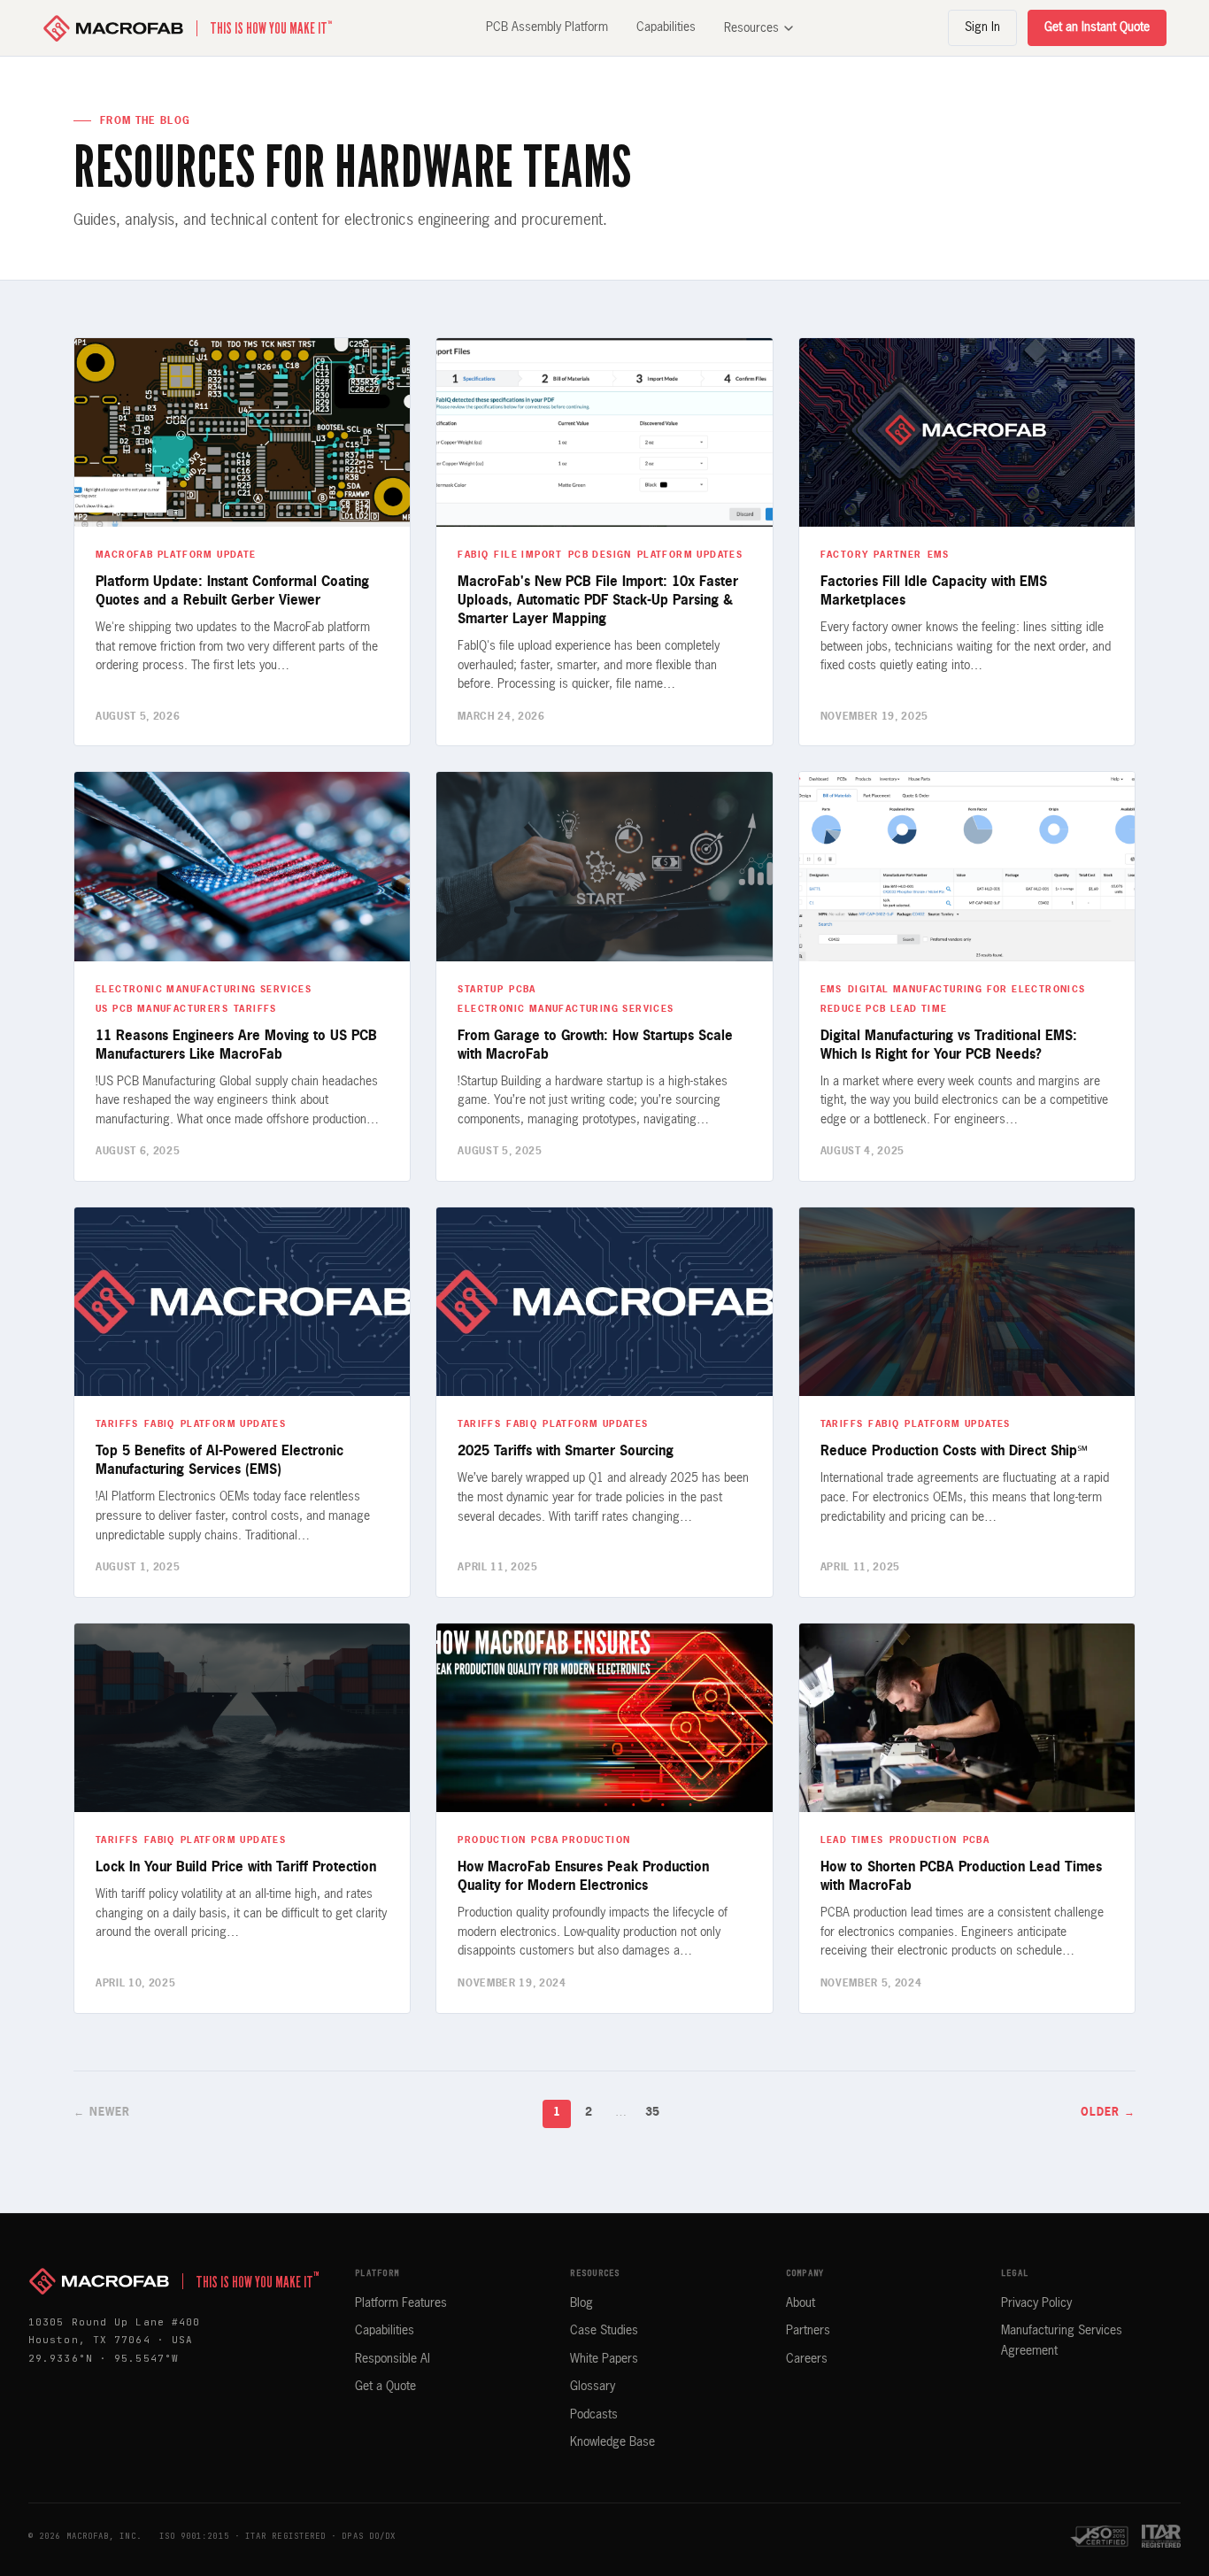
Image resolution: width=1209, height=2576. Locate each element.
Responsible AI (393, 2359)
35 (652, 2113)
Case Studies (604, 2331)
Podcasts (594, 2415)
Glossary (593, 2387)
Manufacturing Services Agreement (1062, 2341)
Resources (751, 28)
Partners (808, 2331)
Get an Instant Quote (1097, 27)
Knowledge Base (612, 2442)
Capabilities (666, 27)
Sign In (982, 27)
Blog (581, 2303)
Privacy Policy (1036, 2303)
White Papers (604, 2359)
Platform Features (401, 2303)
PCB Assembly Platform (547, 27)
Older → (1108, 2113)
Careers (807, 2359)
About (801, 2303)
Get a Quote (385, 2387)
